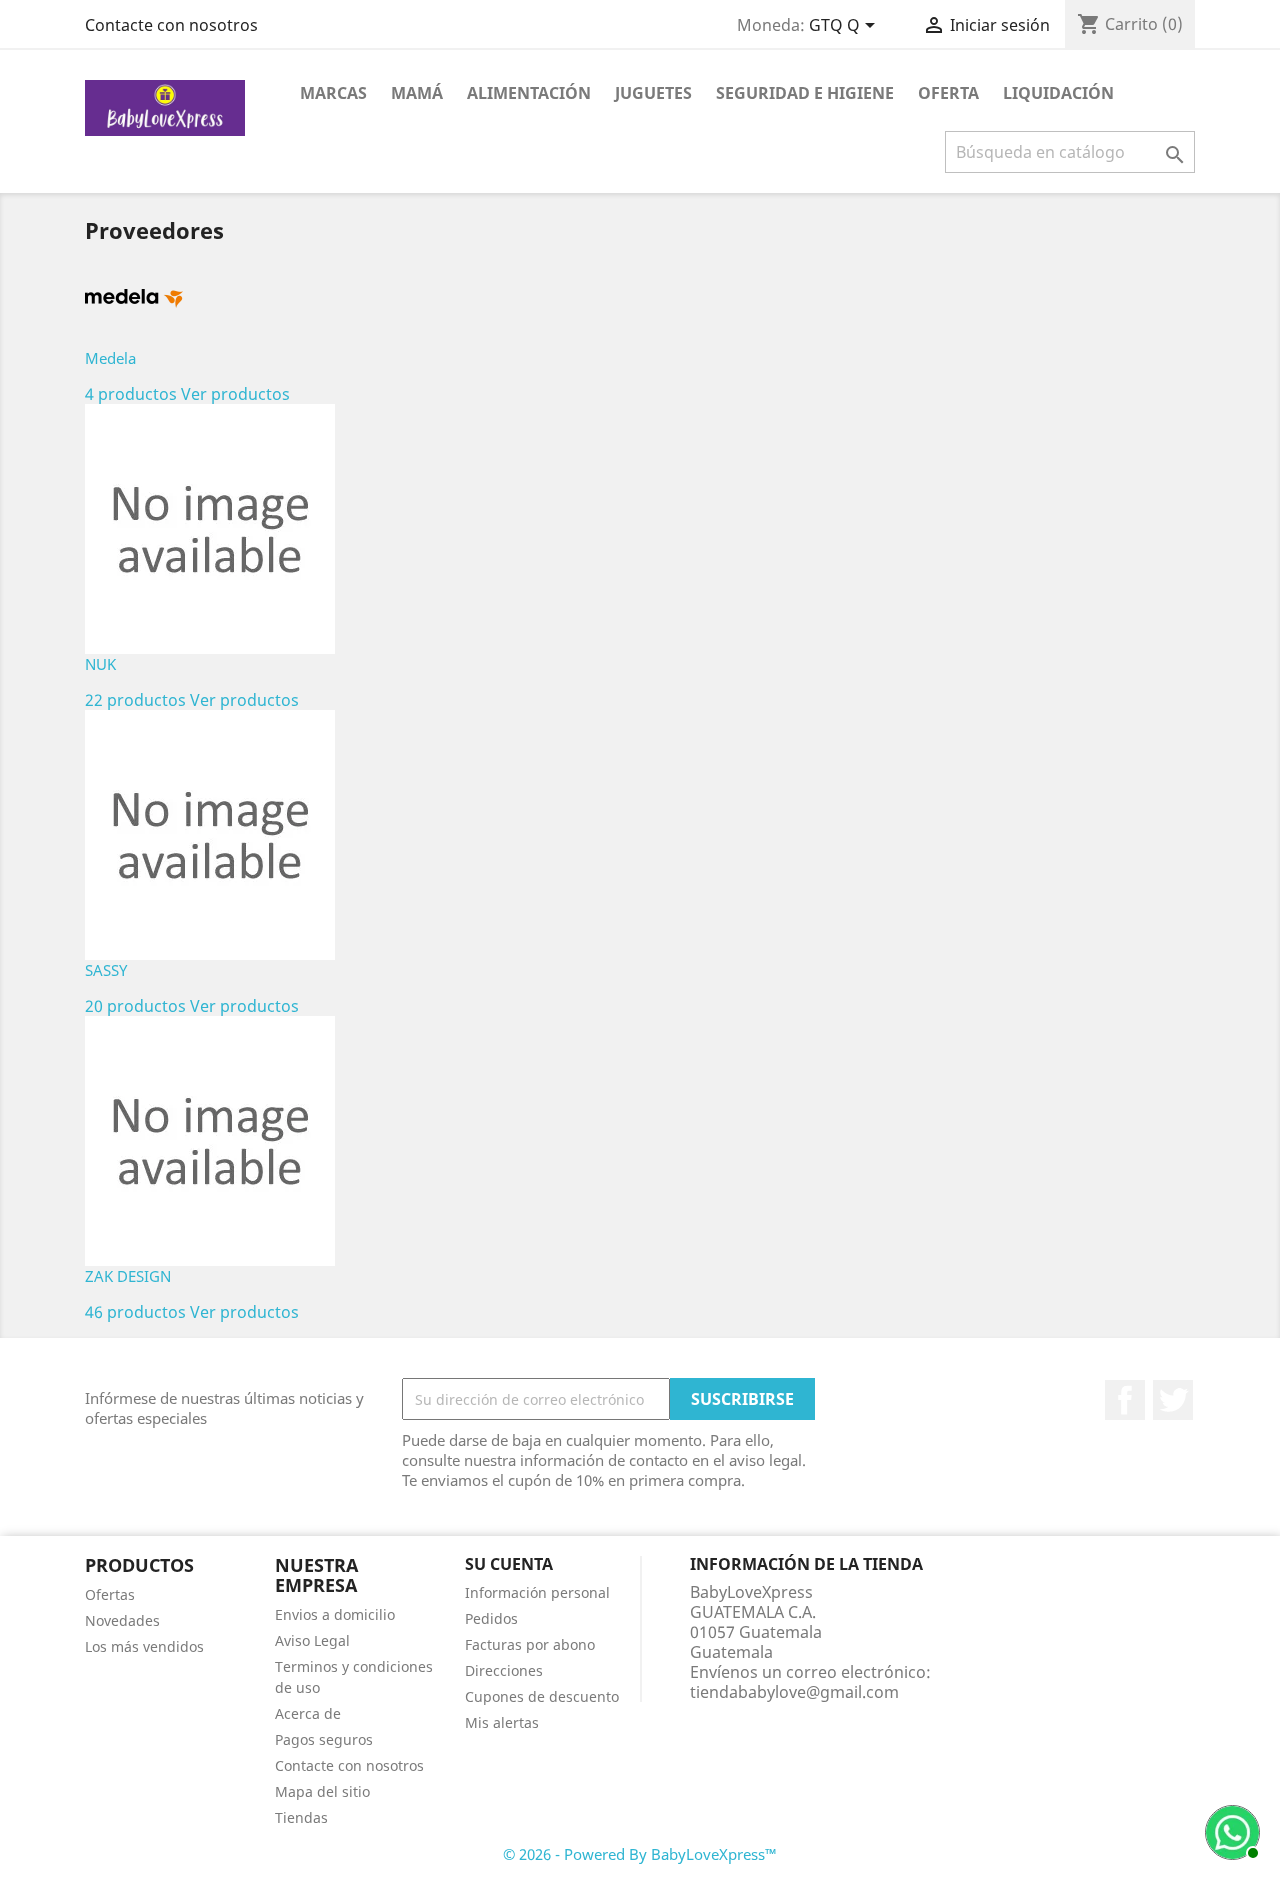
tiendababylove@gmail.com (794, 1692)
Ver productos (235, 394)
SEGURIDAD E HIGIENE (805, 93)
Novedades (122, 1620)
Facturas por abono (530, 1644)
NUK (100, 664)
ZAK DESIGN (128, 1276)
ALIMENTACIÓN (529, 93)
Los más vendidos (144, 1646)
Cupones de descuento (542, 1696)
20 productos (135, 1006)
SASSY (106, 970)
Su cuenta (509, 1564)
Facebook (1125, 1400)
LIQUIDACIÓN (1058, 93)
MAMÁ (417, 93)
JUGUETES (653, 93)
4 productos (131, 394)
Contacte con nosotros (171, 25)
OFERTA (948, 93)
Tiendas (301, 1817)
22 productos (135, 700)
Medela (110, 358)
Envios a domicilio (335, 1614)
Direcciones (504, 1670)
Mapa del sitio (322, 1791)
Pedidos (491, 1618)
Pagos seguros (324, 1739)
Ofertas (110, 1594)
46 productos (135, 1312)
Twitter (1173, 1400)
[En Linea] (1230, 1830)
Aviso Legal (312, 1640)
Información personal (537, 1592)
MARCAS (333, 93)
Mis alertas (502, 1722)
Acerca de (308, 1713)
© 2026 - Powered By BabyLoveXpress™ (640, 1854)
